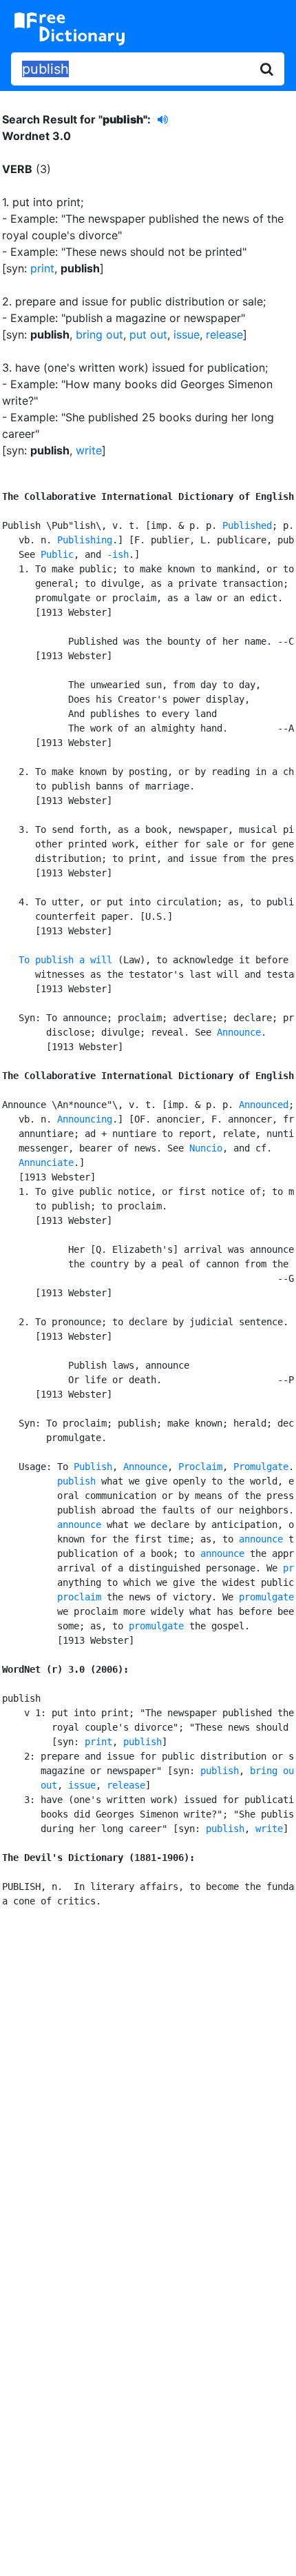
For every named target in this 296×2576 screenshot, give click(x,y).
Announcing (85, 1119)
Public (57, 554)
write (89, 450)
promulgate (266, 1597)
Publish (93, 1467)
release (224, 334)
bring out (99, 334)
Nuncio (206, 1148)
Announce (239, 1032)
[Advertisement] (148, 2084)
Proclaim (200, 1467)
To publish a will (65, 960)
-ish (118, 554)
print (42, 268)
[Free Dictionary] (70, 29)
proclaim (79, 1597)
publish (76, 1481)
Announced (264, 1105)
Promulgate (261, 1467)
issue (187, 334)
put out (148, 334)
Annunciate (46, 1163)
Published (247, 525)
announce (79, 1525)
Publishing (85, 540)
